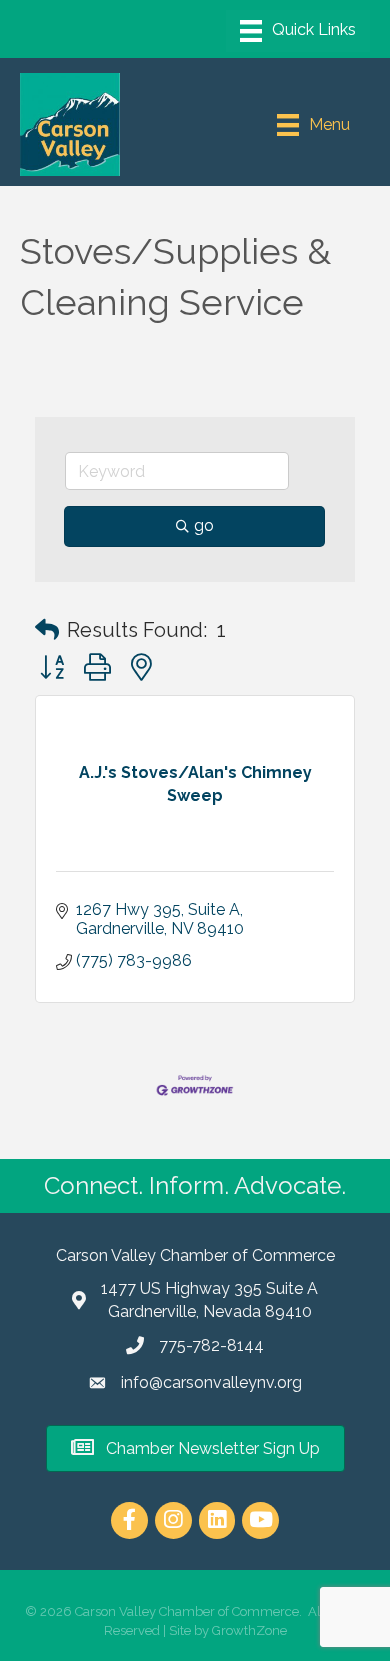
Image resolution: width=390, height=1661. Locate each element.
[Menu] (298, 31)
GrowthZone (249, 1630)
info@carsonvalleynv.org (211, 1382)
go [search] (204, 525)
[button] (47, 630)
